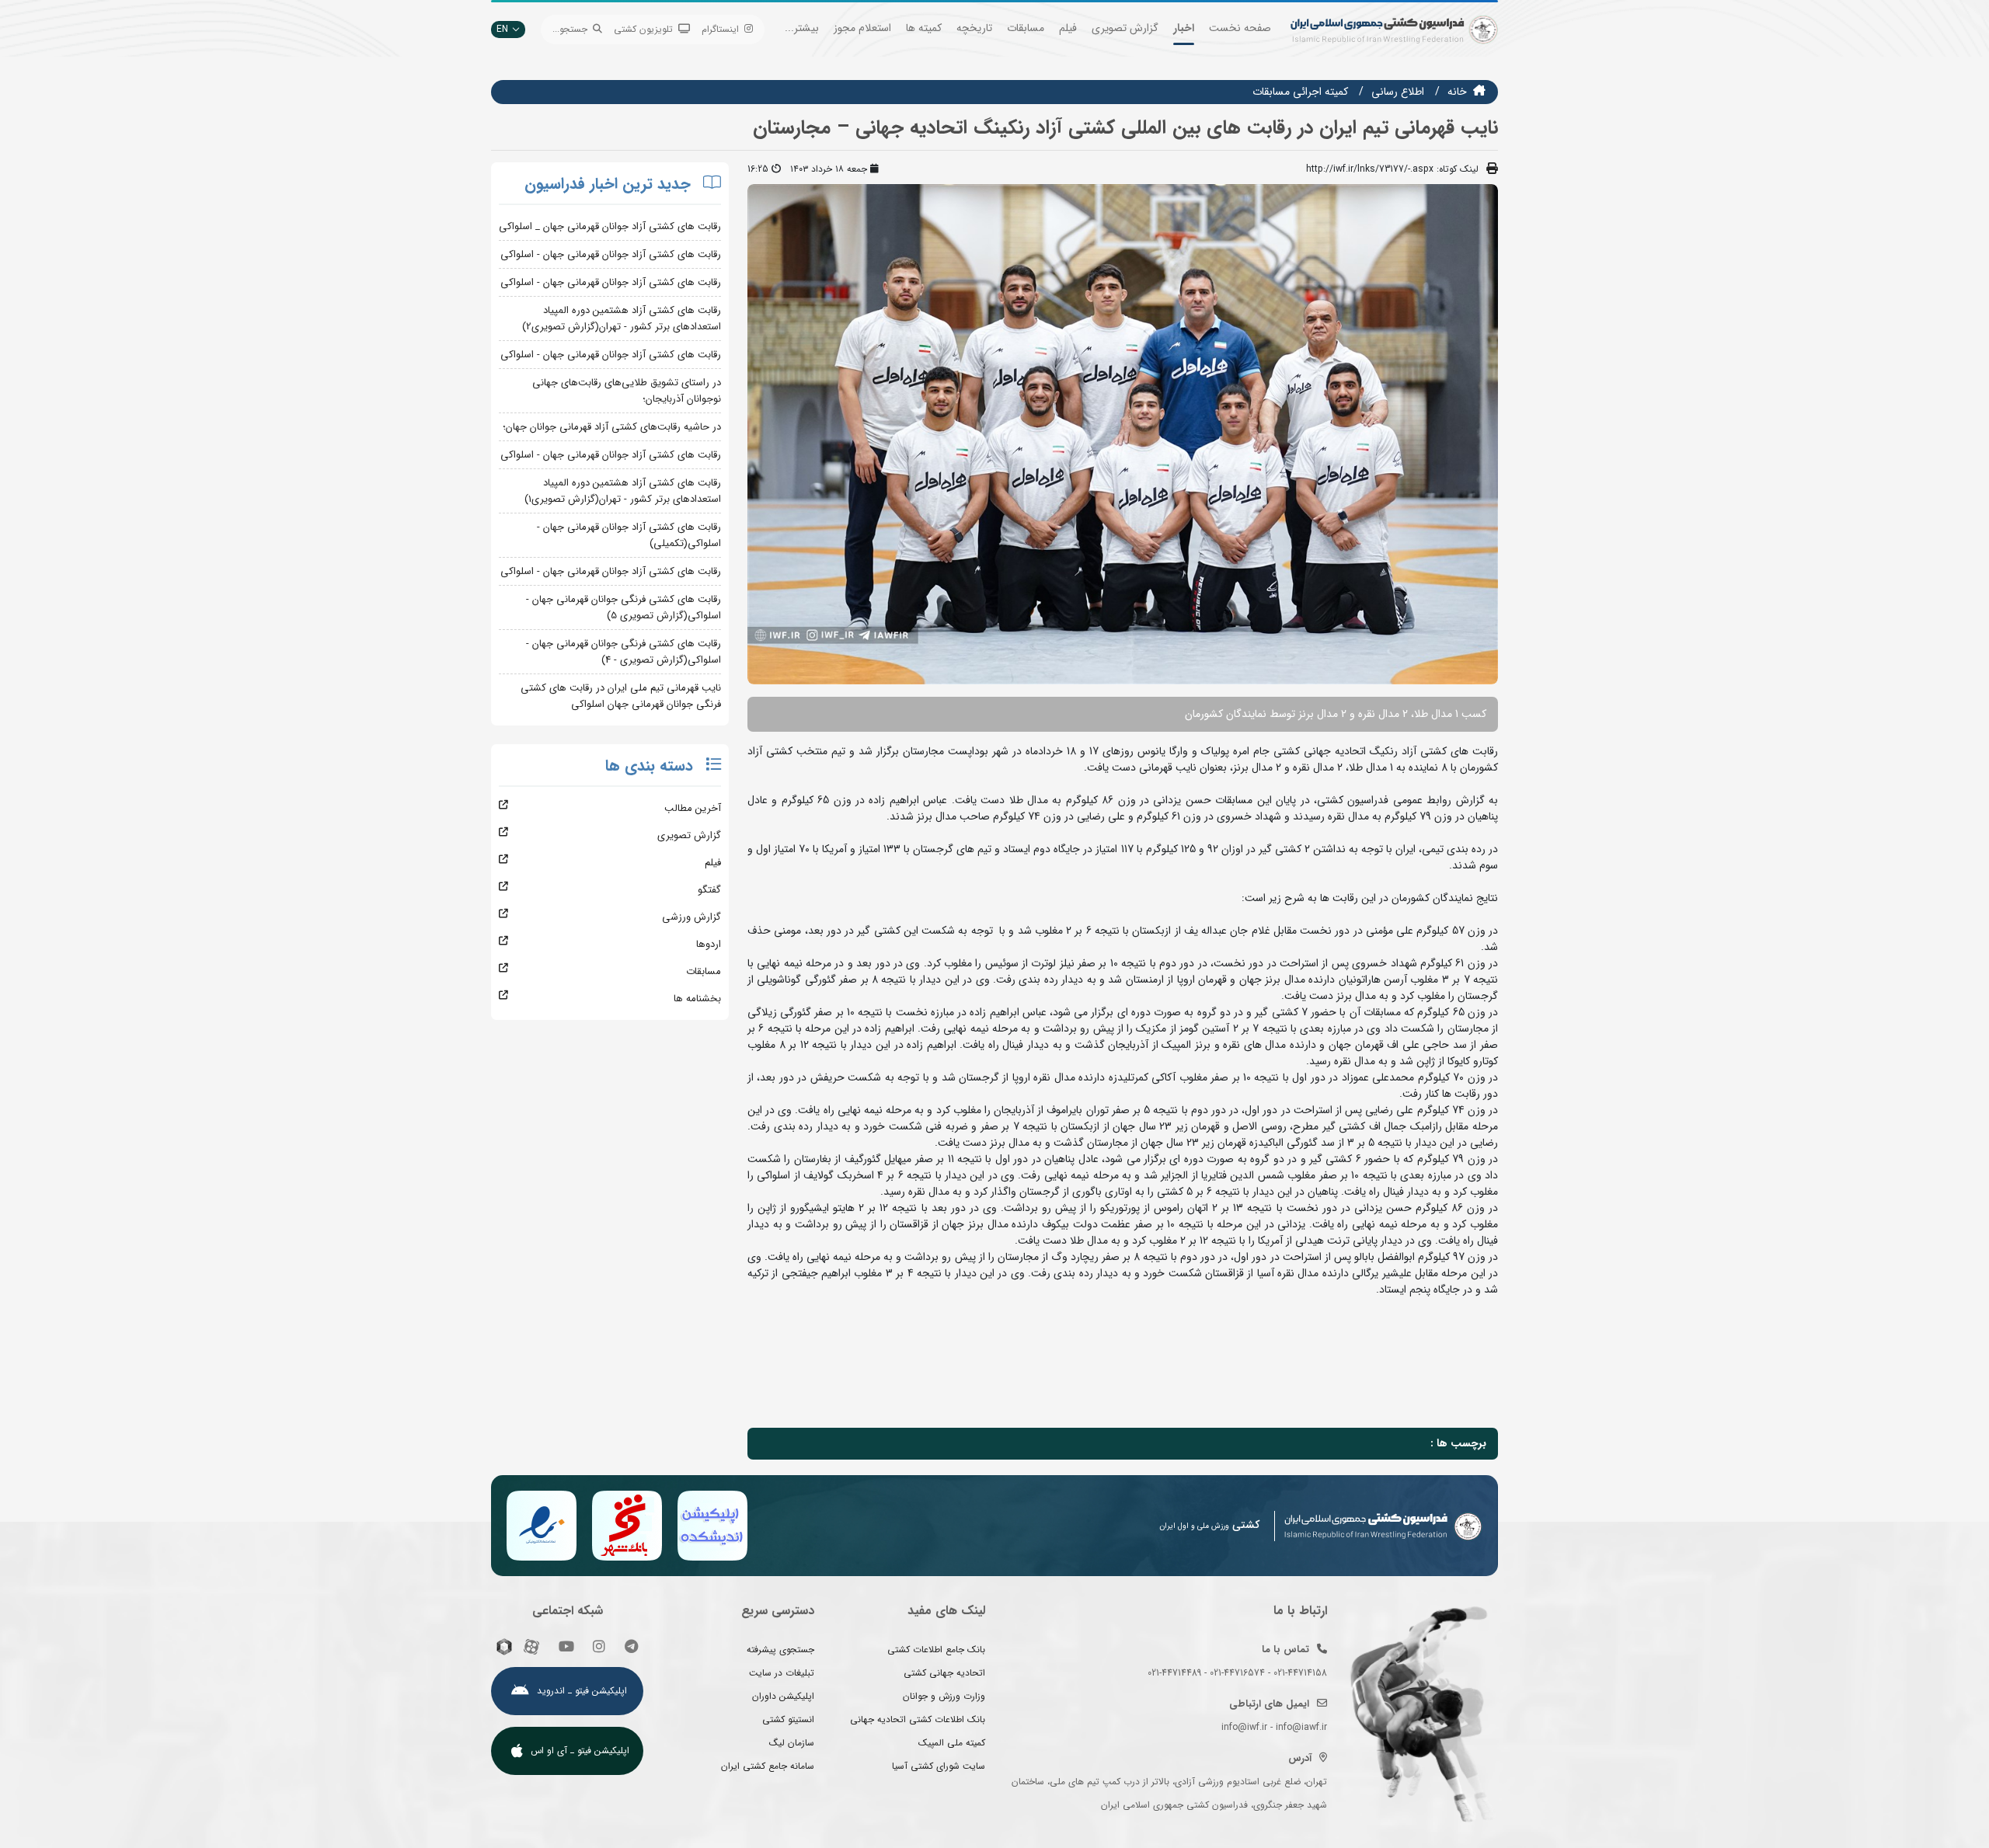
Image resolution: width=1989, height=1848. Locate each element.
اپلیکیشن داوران (783, 1696)
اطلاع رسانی (1398, 92)
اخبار (1184, 28)
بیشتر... (802, 28)
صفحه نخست (1240, 28)
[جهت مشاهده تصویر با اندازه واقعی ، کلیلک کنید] (1123, 433)
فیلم (1068, 28)
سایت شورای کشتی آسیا (939, 1766)
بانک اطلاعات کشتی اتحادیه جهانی (918, 1719)
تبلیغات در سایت (782, 1673)
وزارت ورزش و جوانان (944, 1696)
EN (502, 29)
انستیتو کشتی (788, 1719)
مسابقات (1026, 28)
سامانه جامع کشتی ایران (768, 1766)
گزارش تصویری (1125, 28)
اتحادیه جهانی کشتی (944, 1673)
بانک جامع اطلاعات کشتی (936, 1650)
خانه (1457, 92)
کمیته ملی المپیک (952, 1743)
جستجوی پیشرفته (780, 1650)
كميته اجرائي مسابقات (1300, 92)
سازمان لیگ (792, 1743)
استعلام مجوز (862, 28)
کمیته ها (924, 28)
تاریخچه (974, 28)
